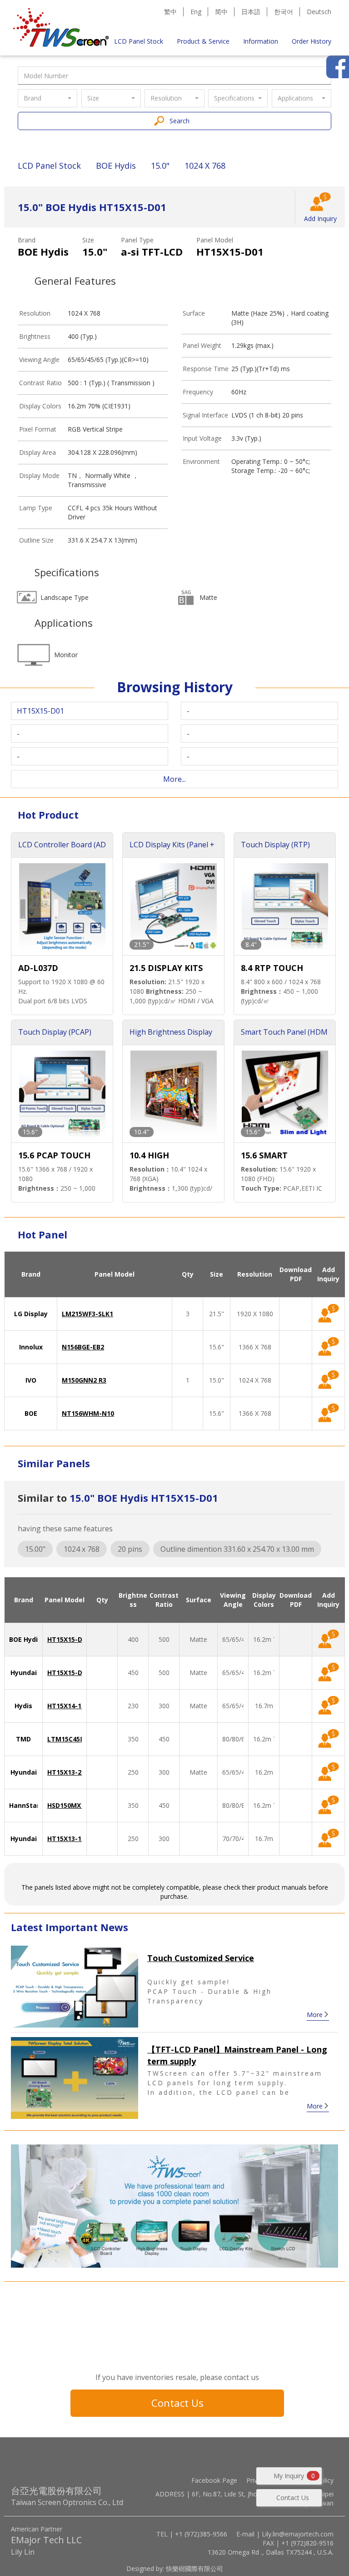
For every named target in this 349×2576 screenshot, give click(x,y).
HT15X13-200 (68, 1772)
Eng (196, 12)
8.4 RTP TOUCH (272, 968)
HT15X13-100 (68, 1839)
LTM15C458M (68, 1739)
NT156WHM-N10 (88, 1413)
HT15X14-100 (68, 1706)
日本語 (251, 12)
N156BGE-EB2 (83, 1347)
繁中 (170, 12)
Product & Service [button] (203, 41)
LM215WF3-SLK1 (87, 1314)
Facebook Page (214, 2480)
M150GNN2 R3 (84, 1380)
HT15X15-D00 (68, 1673)
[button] (47, 98)
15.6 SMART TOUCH (264, 1156)
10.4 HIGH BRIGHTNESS (156, 1156)
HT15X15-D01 (68, 1639)
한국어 (284, 12)
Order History (312, 41)
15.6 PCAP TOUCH (54, 1155)
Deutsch (319, 12)
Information (261, 41)
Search (179, 121)
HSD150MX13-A (71, 1805)
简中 (221, 12)
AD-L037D (38, 968)
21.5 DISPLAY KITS (166, 968)
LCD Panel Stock (139, 41)
